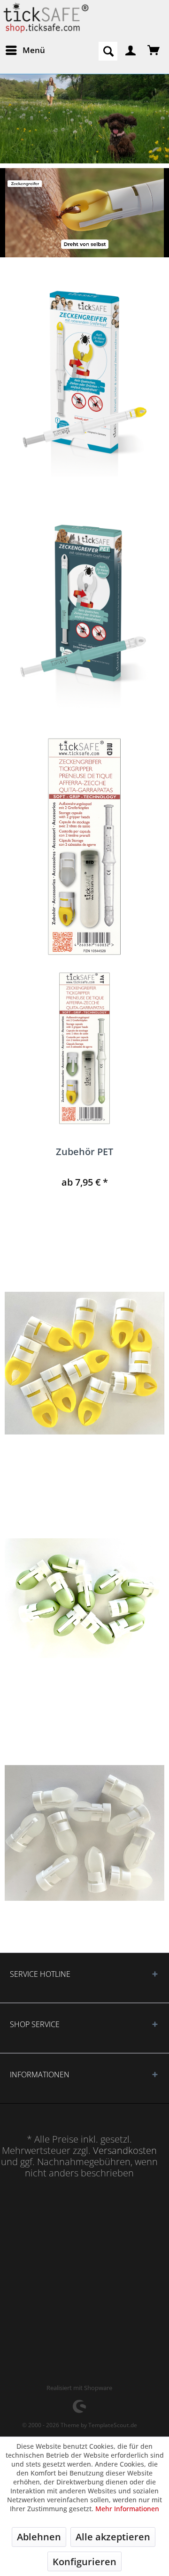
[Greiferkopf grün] (84, 1598)
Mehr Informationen (127, 2509)
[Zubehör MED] (84, 847)
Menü (34, 50)
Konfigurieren (84, 2562)
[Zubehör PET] (84, 1048)
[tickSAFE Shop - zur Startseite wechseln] (45, 18)
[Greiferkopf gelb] (84, 1363)
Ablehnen (39, 2537)
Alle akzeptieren (113, 2537)
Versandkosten (125, 2150)
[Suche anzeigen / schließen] (108, 51)
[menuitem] (25, 50)
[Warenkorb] (154, 50)
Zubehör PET (84, 1153)
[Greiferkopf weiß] (84, 1833)
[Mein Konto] (131, 50)
